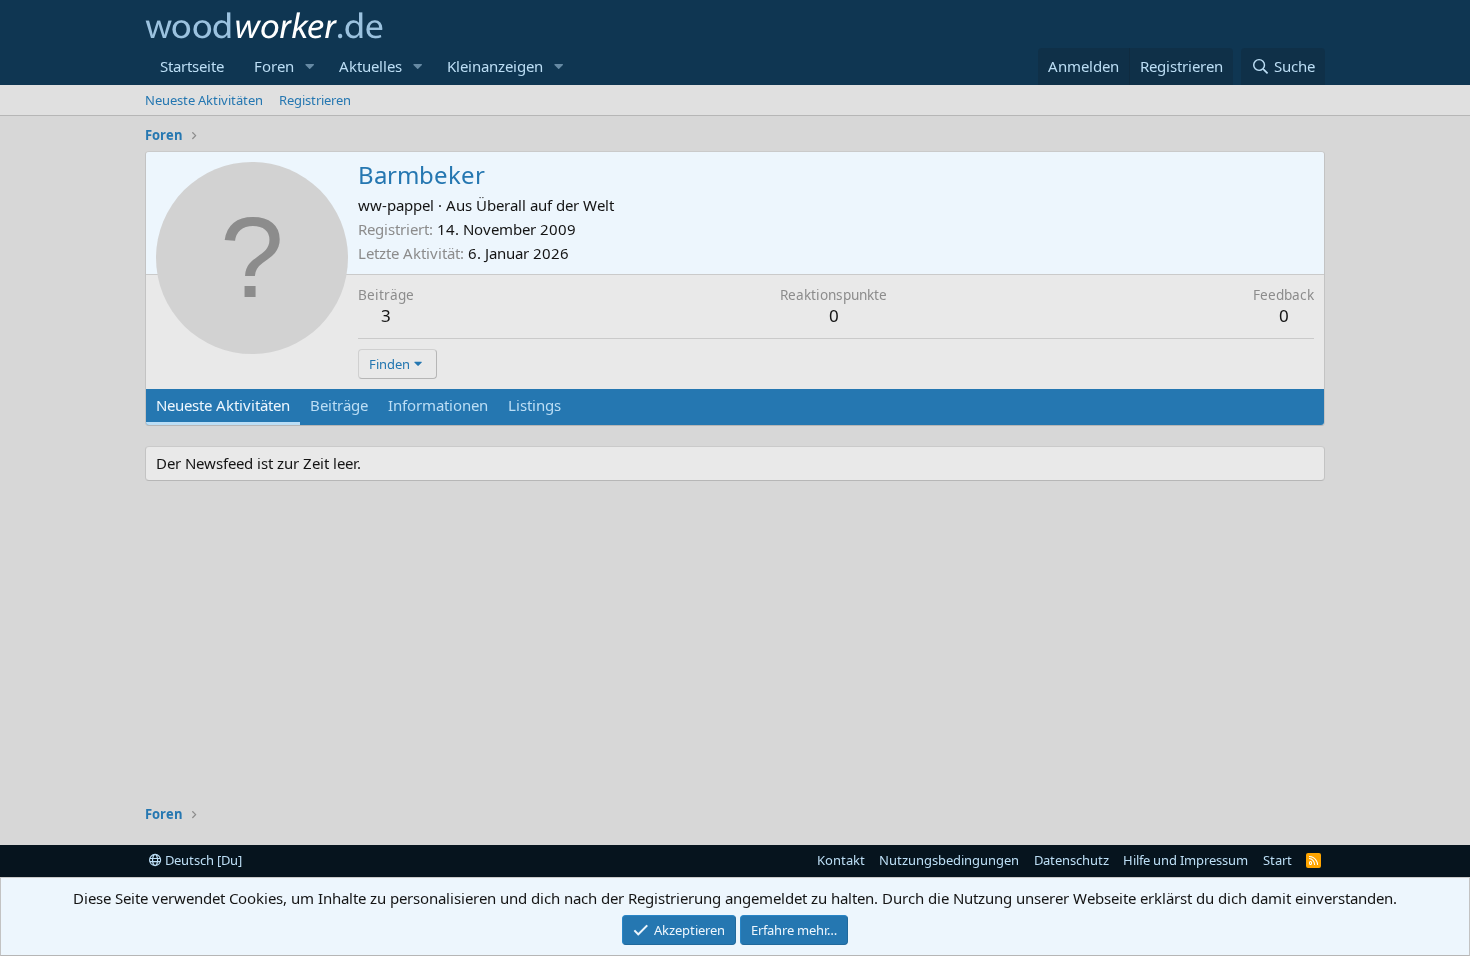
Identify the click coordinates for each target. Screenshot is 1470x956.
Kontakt (841, 860)
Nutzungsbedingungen (949, 860)
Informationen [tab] (438, 405)
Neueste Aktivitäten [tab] (223, 405)
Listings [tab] (534, 405)
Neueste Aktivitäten (204, 100)
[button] (310, 66)
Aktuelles (370, 66)
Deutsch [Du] (202, 860)
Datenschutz (1071, 860)
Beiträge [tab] (339, 405)
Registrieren (315, 100)
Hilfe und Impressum (1185, 860)
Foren (274, 66)
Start (1277, 860)
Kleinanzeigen (495, 66)
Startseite (192, 66)
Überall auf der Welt (545, 205)
